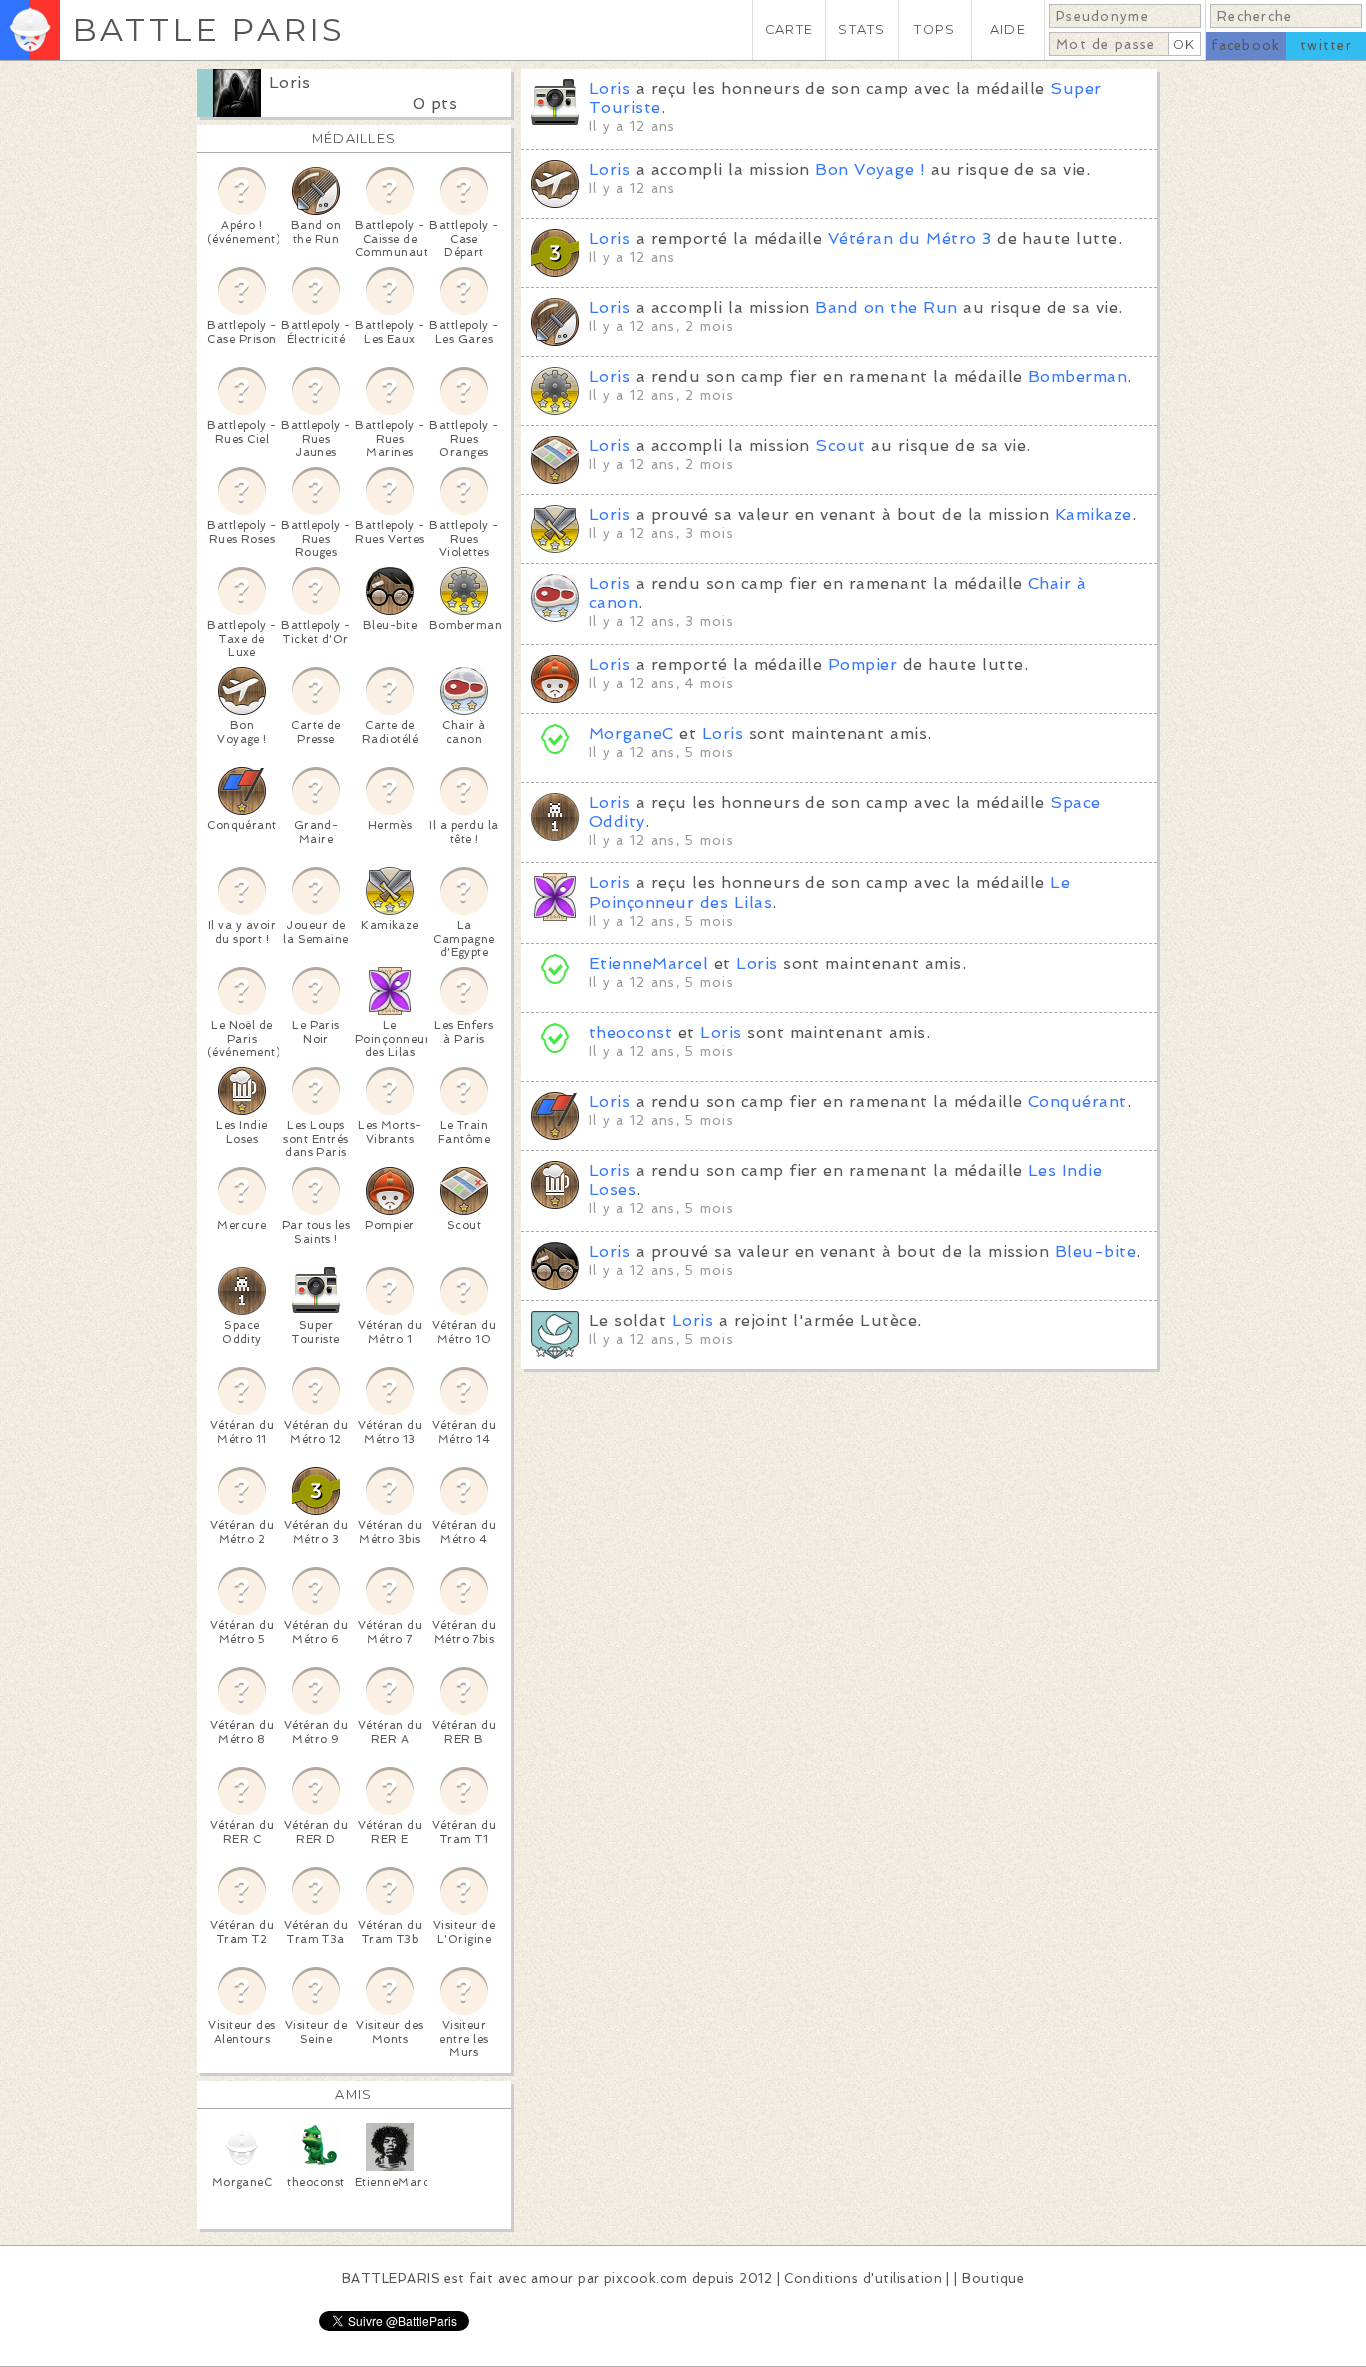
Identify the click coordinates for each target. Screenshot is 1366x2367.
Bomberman (1077, 376)
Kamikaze (1093, 514)
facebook (1245, 45)
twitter (1326, 45)
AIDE (1008, 29)
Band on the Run (886, 307)
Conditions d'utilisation (863, 2278)
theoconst (630, 1032)
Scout (840, 445)
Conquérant (1077, 1101)
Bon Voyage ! (870, 169)
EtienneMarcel (648, 963)
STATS (861, 29)
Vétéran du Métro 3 (910, 238)
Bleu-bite (1095, 1251)
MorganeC (631, 733)
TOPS (934, 29)
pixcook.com (645, 2278)
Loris (289, 82)
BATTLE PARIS (208, 29)
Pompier (862, 664)
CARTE (789, 29)
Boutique (993, 2278)
